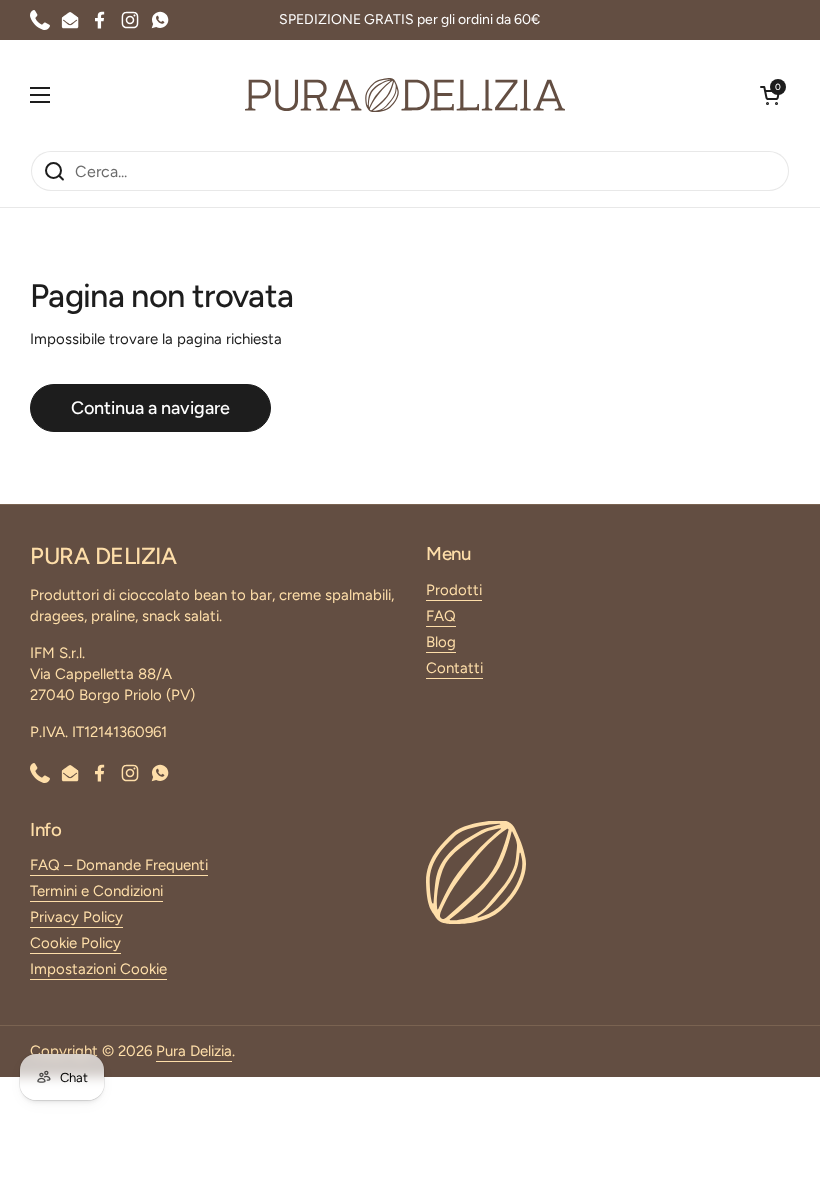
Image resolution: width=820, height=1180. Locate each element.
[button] (770, 95)
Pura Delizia (194, 1051)
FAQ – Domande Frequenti (119, 865)
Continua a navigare (150, 408)
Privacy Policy (76, 917)
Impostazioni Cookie (98, 969)
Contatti (454, 668)
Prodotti (454, 590)
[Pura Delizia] (405, 95)
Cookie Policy (75, 943)
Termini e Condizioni (96, 891)
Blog (441, 642)
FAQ (441, 616)
